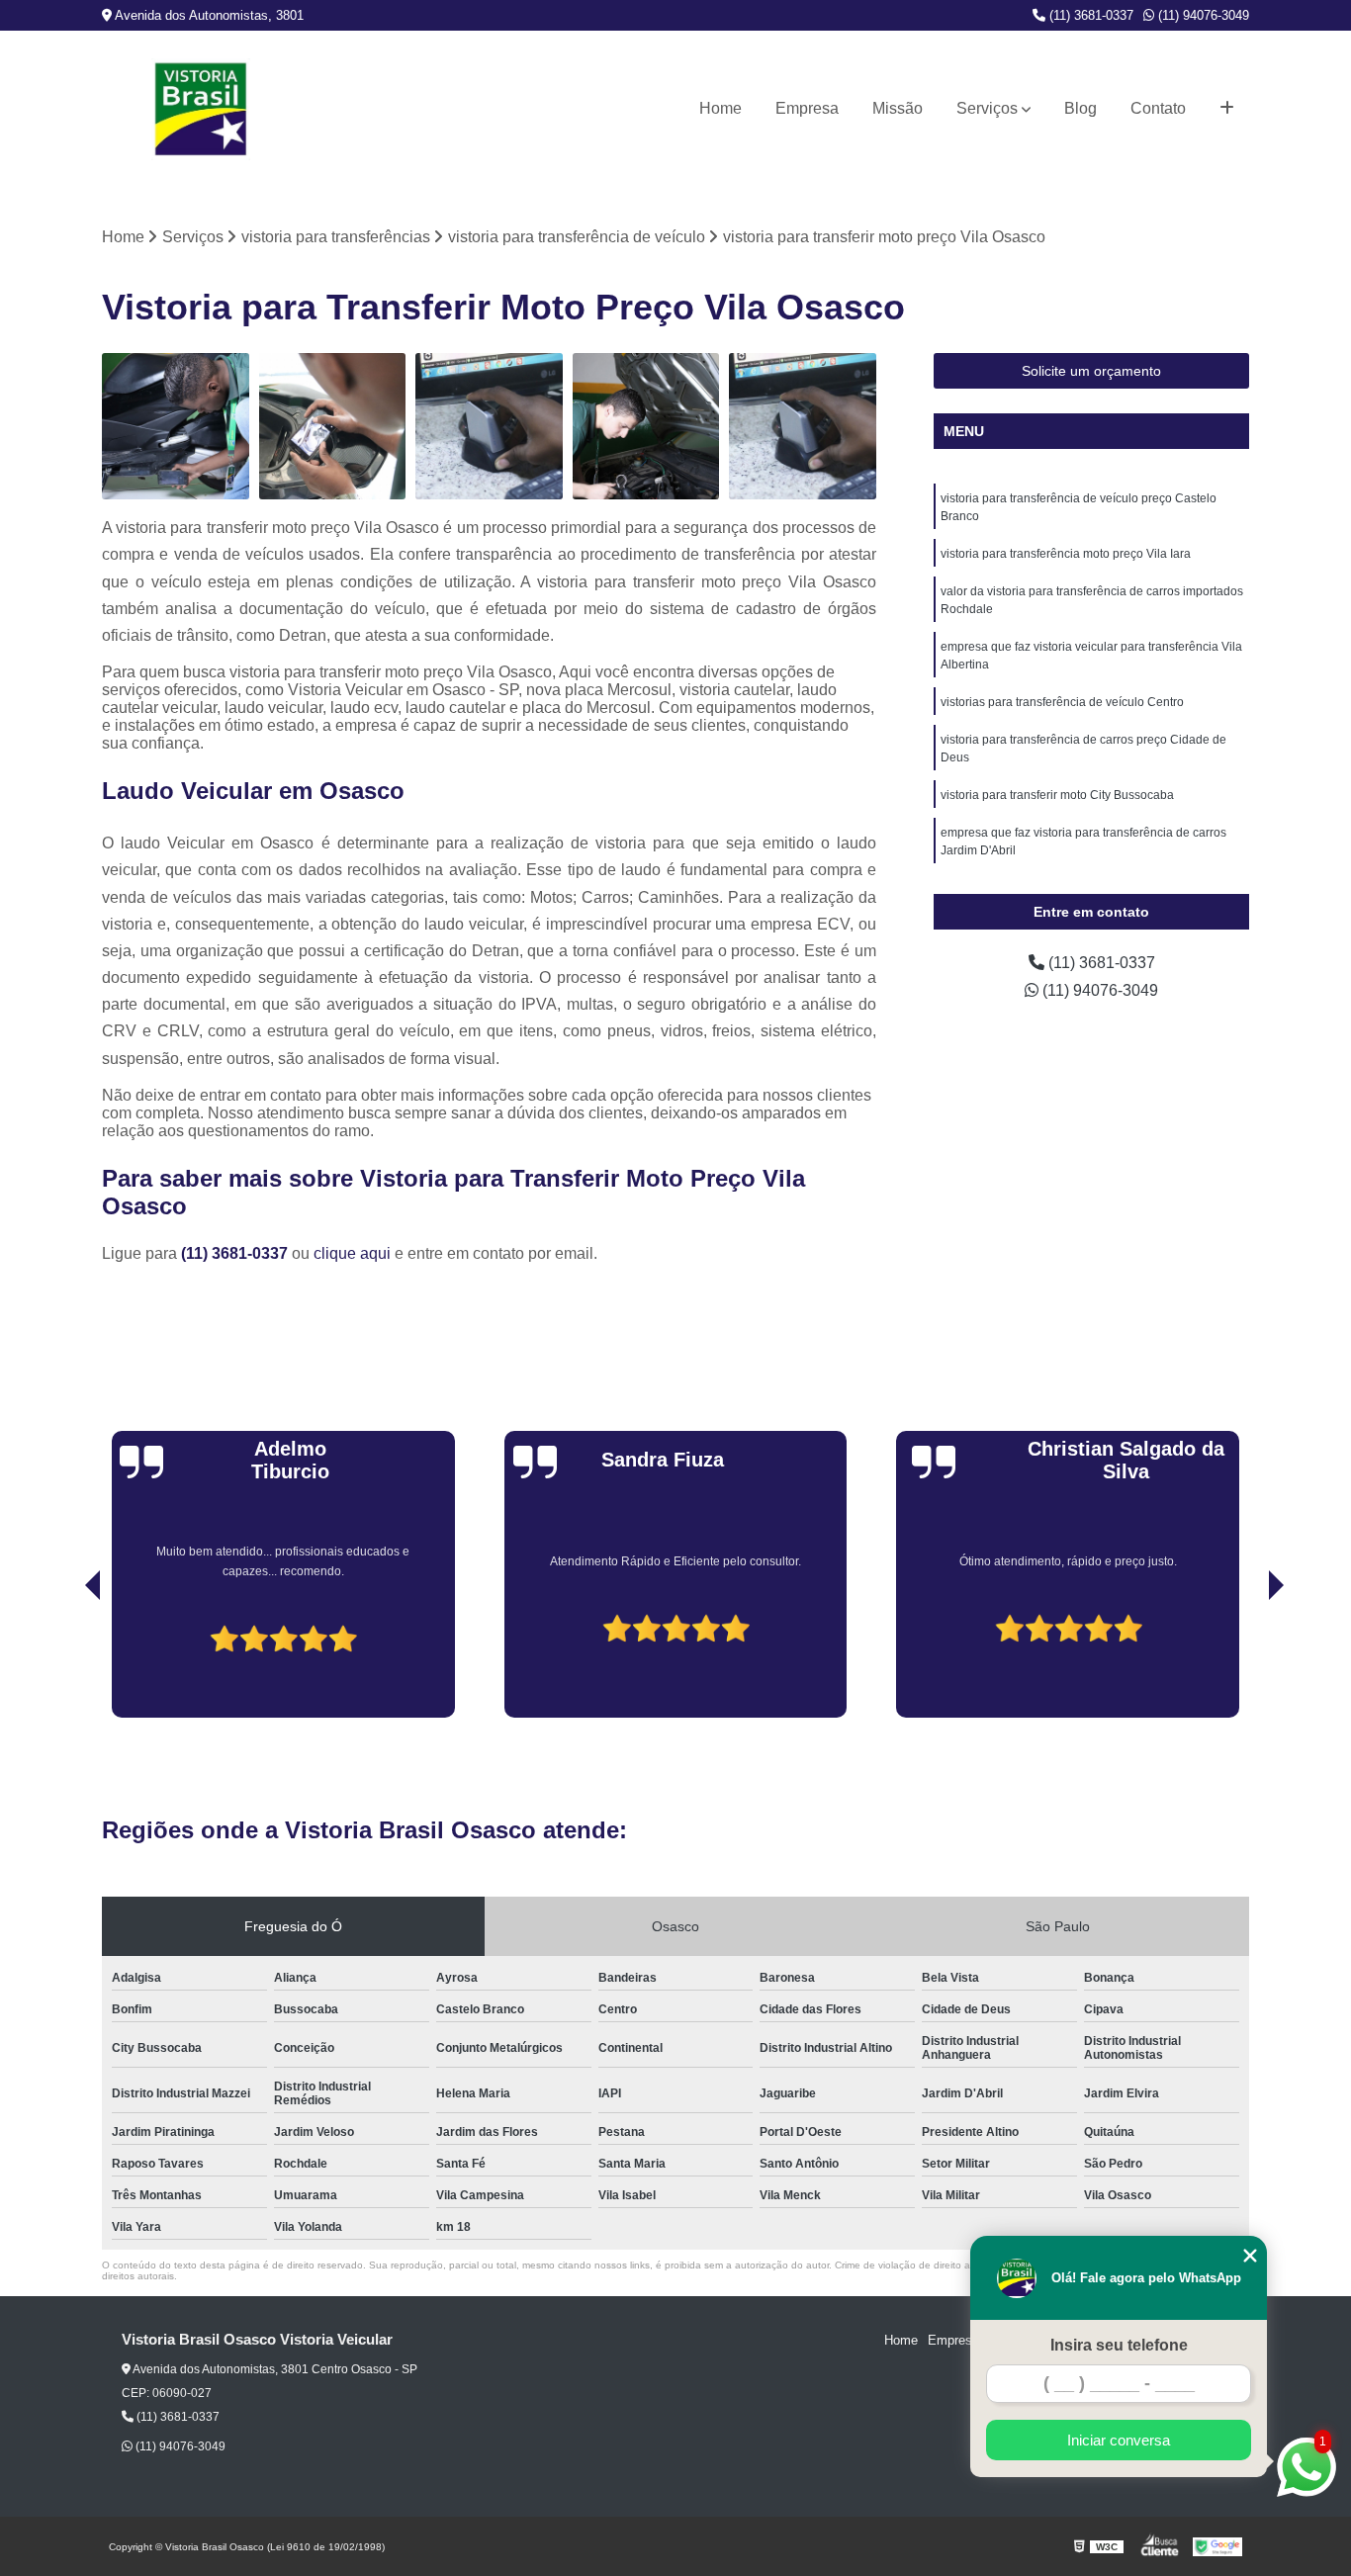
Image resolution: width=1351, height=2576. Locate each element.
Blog (1081, 108)
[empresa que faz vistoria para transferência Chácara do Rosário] (333, 427)
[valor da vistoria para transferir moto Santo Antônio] (176, 427)
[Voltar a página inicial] (201, 109)
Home (721, 108)
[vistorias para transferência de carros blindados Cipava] (803, 427)
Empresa (807, 108)
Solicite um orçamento (1091, 371)
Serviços (987, 108)
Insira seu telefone (1119, 2345)
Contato (1158, 108)
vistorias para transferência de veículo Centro (1062, 702)
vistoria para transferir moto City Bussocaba (1057, 795)
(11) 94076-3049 (1202, 15)
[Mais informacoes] (1227, 109)
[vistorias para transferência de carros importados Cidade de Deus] (489, 427)
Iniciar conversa (1119, 2440)
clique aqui (352, 1253)
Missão (898, 108)
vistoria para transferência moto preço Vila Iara (1066, 554)
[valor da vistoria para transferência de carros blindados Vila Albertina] (646, 427)
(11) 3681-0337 (1089, 15)
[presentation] (65, 1661)
